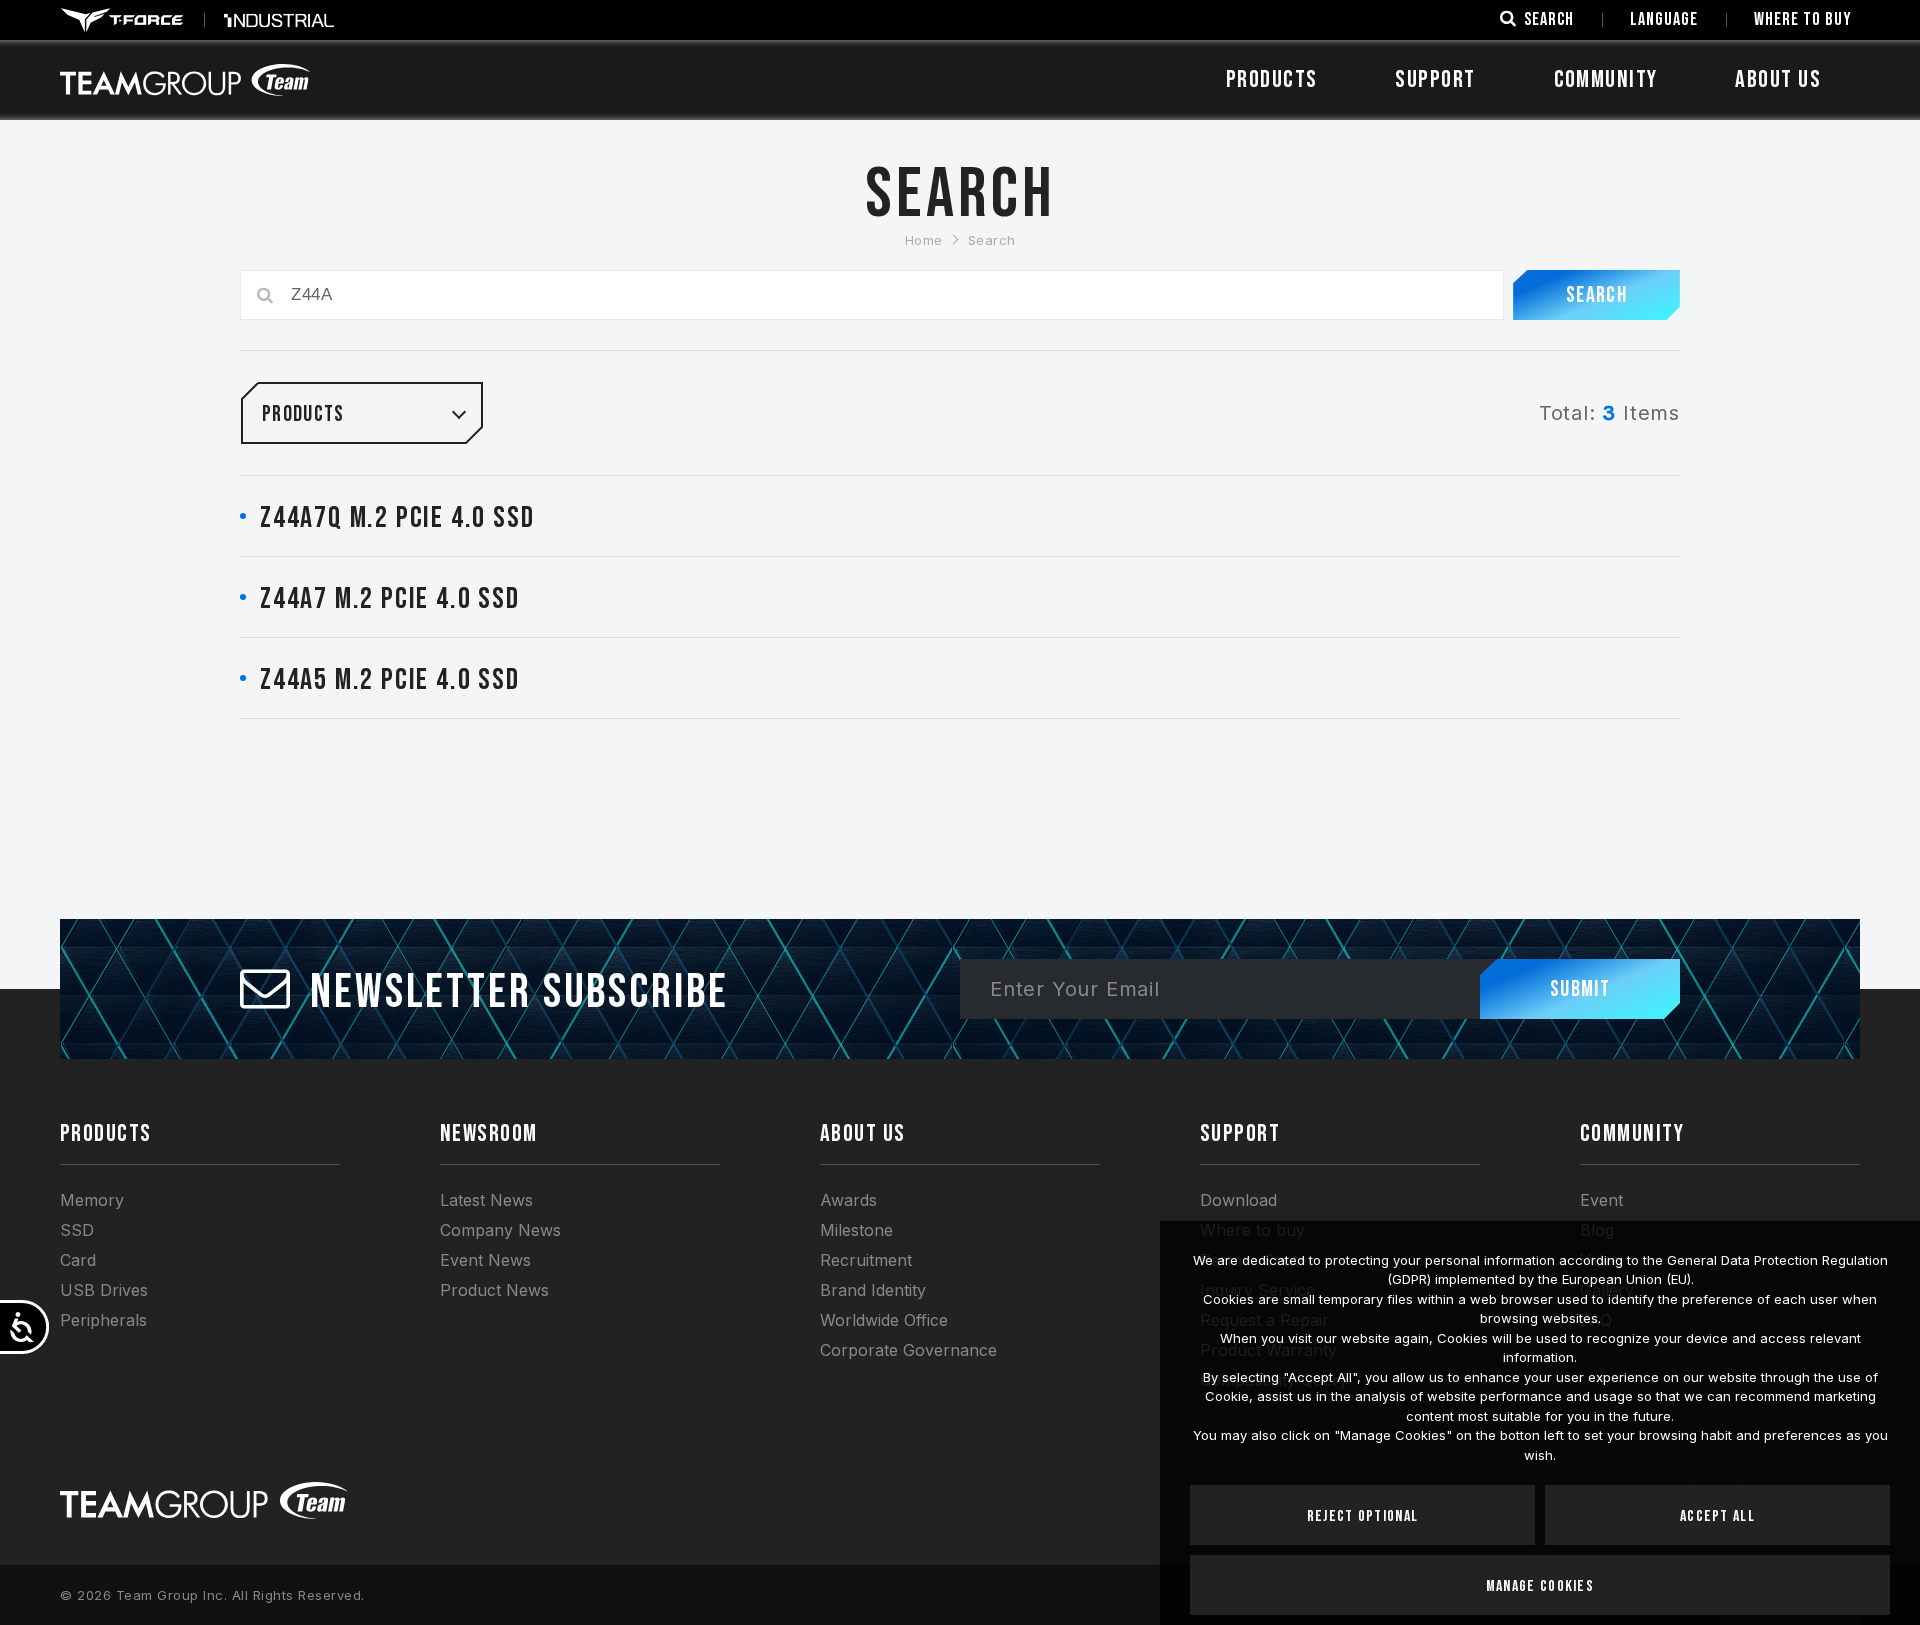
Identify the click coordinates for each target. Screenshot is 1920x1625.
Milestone (856, 1230)
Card (78, 1260)
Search (992, 240)
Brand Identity (873, 1290)
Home (924, 240)
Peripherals (103, 1320)
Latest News (486, 1200)
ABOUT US (1778, 79)
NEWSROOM (489, 1133)
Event (1601, 1200)
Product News (494, 1290)
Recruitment (866, 1260)
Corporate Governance (908, 1350)
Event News (485, 1260)
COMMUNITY (1606, 79)
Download (1238, 1200)
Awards (848, 1200)
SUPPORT (1435, 79)
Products (1272, 79)
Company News (500, 1230)
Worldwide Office (884, 1320)
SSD (77, 1230)
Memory (92, 1200)
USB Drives (104, 1290)
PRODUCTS (106, 1133)
